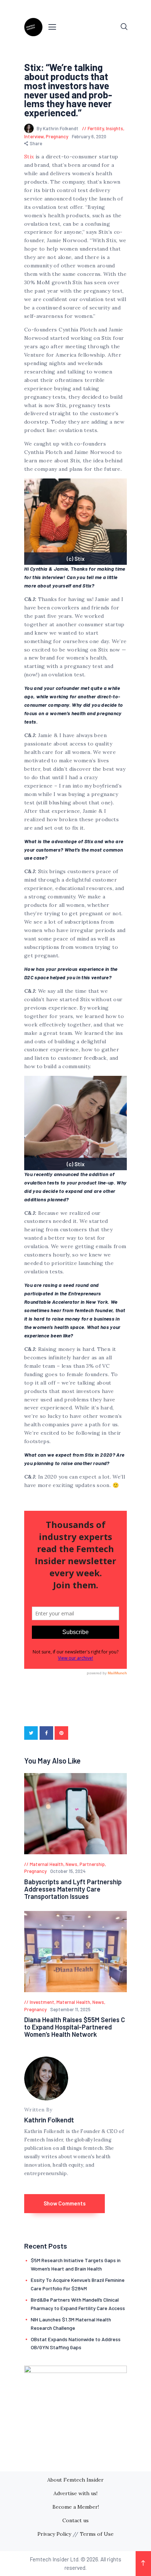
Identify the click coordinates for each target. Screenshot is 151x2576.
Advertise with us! (75, 2493)
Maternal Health (47, 1864)
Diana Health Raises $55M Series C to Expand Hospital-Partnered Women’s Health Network (75, 2027)
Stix (29, 157)
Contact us (75, 2520)
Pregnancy (57, 136)
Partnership (92, 1864)
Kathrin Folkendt (49, 2120)
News (71, 1864)
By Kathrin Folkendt (58, 128)
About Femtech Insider (75, 2480)
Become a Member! (76, 2507)
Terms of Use (97, 2534)
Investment (42, 2002)
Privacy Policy (54, 2534)
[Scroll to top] (143, 2564)
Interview (34, 136)
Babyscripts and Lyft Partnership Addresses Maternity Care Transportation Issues (73, 1889)
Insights (115, 128)
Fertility (96, 128)
